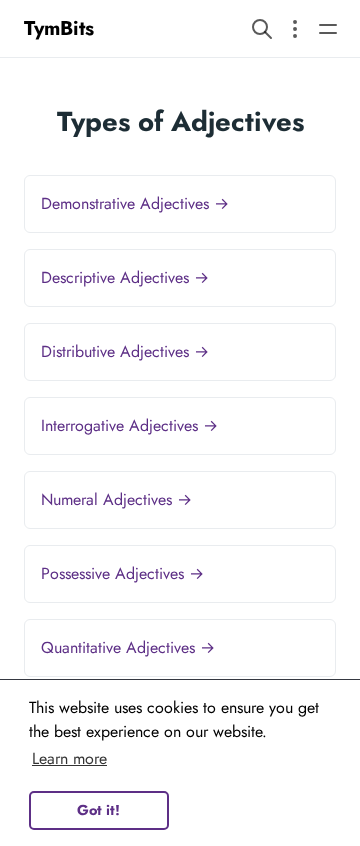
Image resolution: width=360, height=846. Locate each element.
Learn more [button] (69, 758)
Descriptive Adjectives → (125, 277)
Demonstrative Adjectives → (135, 203)
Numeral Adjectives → (116, 499)
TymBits (59, 28)
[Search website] (262, 28)
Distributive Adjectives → (125, 351)
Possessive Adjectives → (122, 573)
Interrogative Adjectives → (129, 425)
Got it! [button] (98, 810)
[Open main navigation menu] (328, 28)
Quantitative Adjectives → (128, 647)
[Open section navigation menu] (295, 28)
